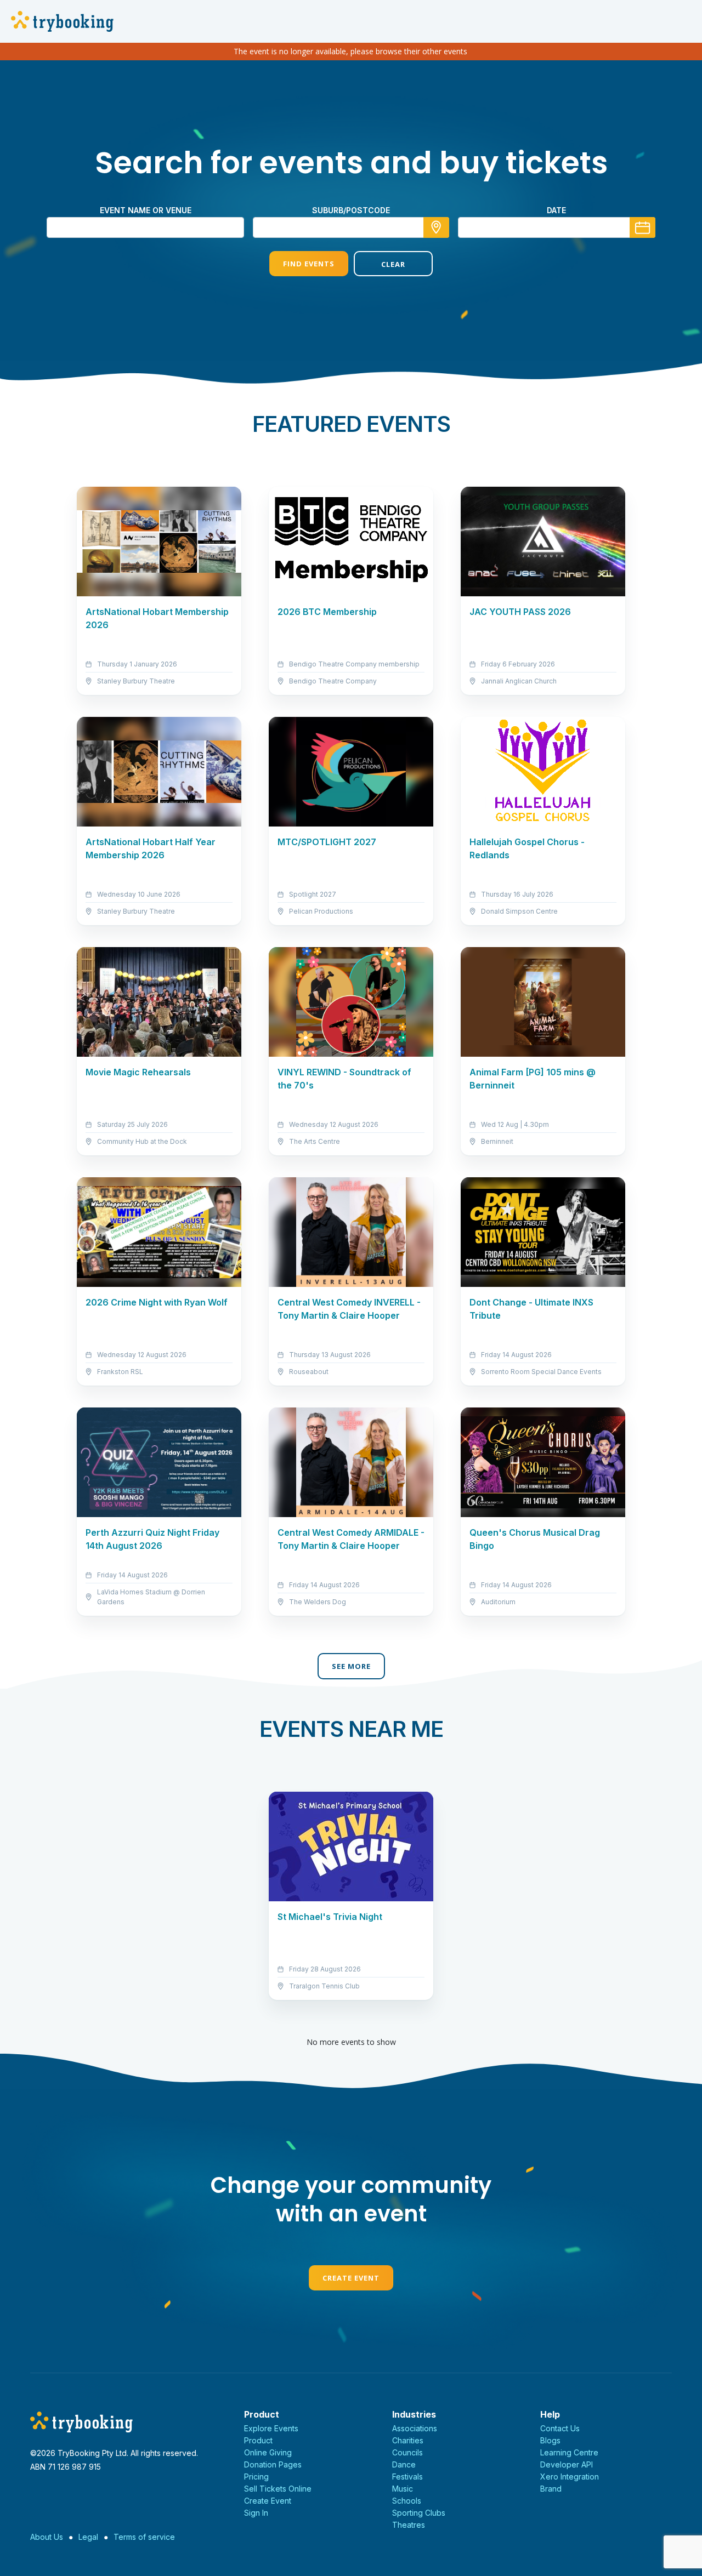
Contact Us (560, 2428)
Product (258, 2440)
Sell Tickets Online (278, 2489)
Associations (415, 2428)
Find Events (309, 264)
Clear (393, 264)
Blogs (550, 2440)
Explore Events (271, 2428)
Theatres (409, 2525)
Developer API (567, 2464)
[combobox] (351, 227)
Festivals (407, 2477)
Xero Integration (570, 2477)
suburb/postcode (351, 210)
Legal (88, 2537)
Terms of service (144, 2537)
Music (403, 2489)
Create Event (351, 2278)
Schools (407, 2501)
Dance (404, 2464)
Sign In (256, 2513)
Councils (407, 2452)
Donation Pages (273, 2464)
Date (556, 210)
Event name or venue (146, 210)
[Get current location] (436, 227)
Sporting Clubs (419, 2513)
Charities (408, 2440)
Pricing (256, 2477)
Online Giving (268, 2452)
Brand (551, 2489)
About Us (47, 2537)
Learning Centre (569, 2452)
